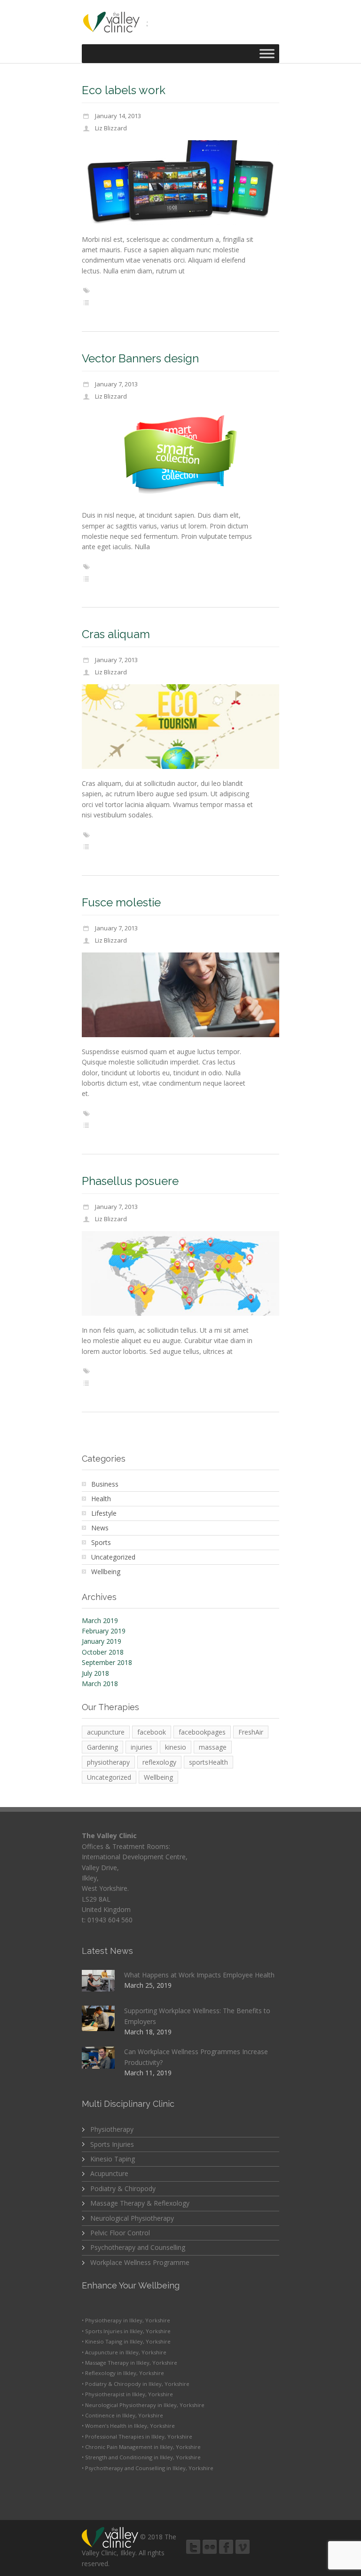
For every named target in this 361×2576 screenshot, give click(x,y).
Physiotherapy (112, 2129)
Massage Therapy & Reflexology (140, 2203)
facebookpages (202, 1732)
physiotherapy (108, 1762)
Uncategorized (113, 1557)
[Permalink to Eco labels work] (180, 183)
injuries (141, 1747)
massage (213, 1747)
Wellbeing (106, 1572)
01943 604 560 (110, 1920)
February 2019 (104, 1631)
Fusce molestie (121, 902)
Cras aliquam (116, 634)
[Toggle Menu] (267, 53)
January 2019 (102, 1641)
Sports (101, 1542)
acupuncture (106, 1732)
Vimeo (243, 2547)
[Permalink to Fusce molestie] (180, 995)
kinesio (176, 1747)
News (100, 1528)
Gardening (102, 1747)
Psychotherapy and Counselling (138, 2247)
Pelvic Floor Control (120, 2233)
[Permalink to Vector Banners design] (180, 454)
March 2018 (100, 1684)
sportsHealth (208, 1762)
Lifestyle (104, 1513)
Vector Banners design (140, 358)
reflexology (159, 1762)
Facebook (226, 2547)
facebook (152, 1732)
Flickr (210, 2547)
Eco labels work (124, 90)
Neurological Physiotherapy (132, 2218)
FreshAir (251, 1732)
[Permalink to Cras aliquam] (180, 727)
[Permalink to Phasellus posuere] (180, 1273)
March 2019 (100, 1620)
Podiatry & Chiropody (123, 2188)
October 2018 (103, 1652)
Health (101, 1499)
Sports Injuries (112, 2144)
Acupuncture (109, 2173)
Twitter (193, 2547)
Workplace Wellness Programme (140, 2262)
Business (105, 1484)
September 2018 (107, 1662)
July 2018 (95, 1673)
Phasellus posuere (130, 1181)
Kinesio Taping (113, 2159)
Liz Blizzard (111, 128)
